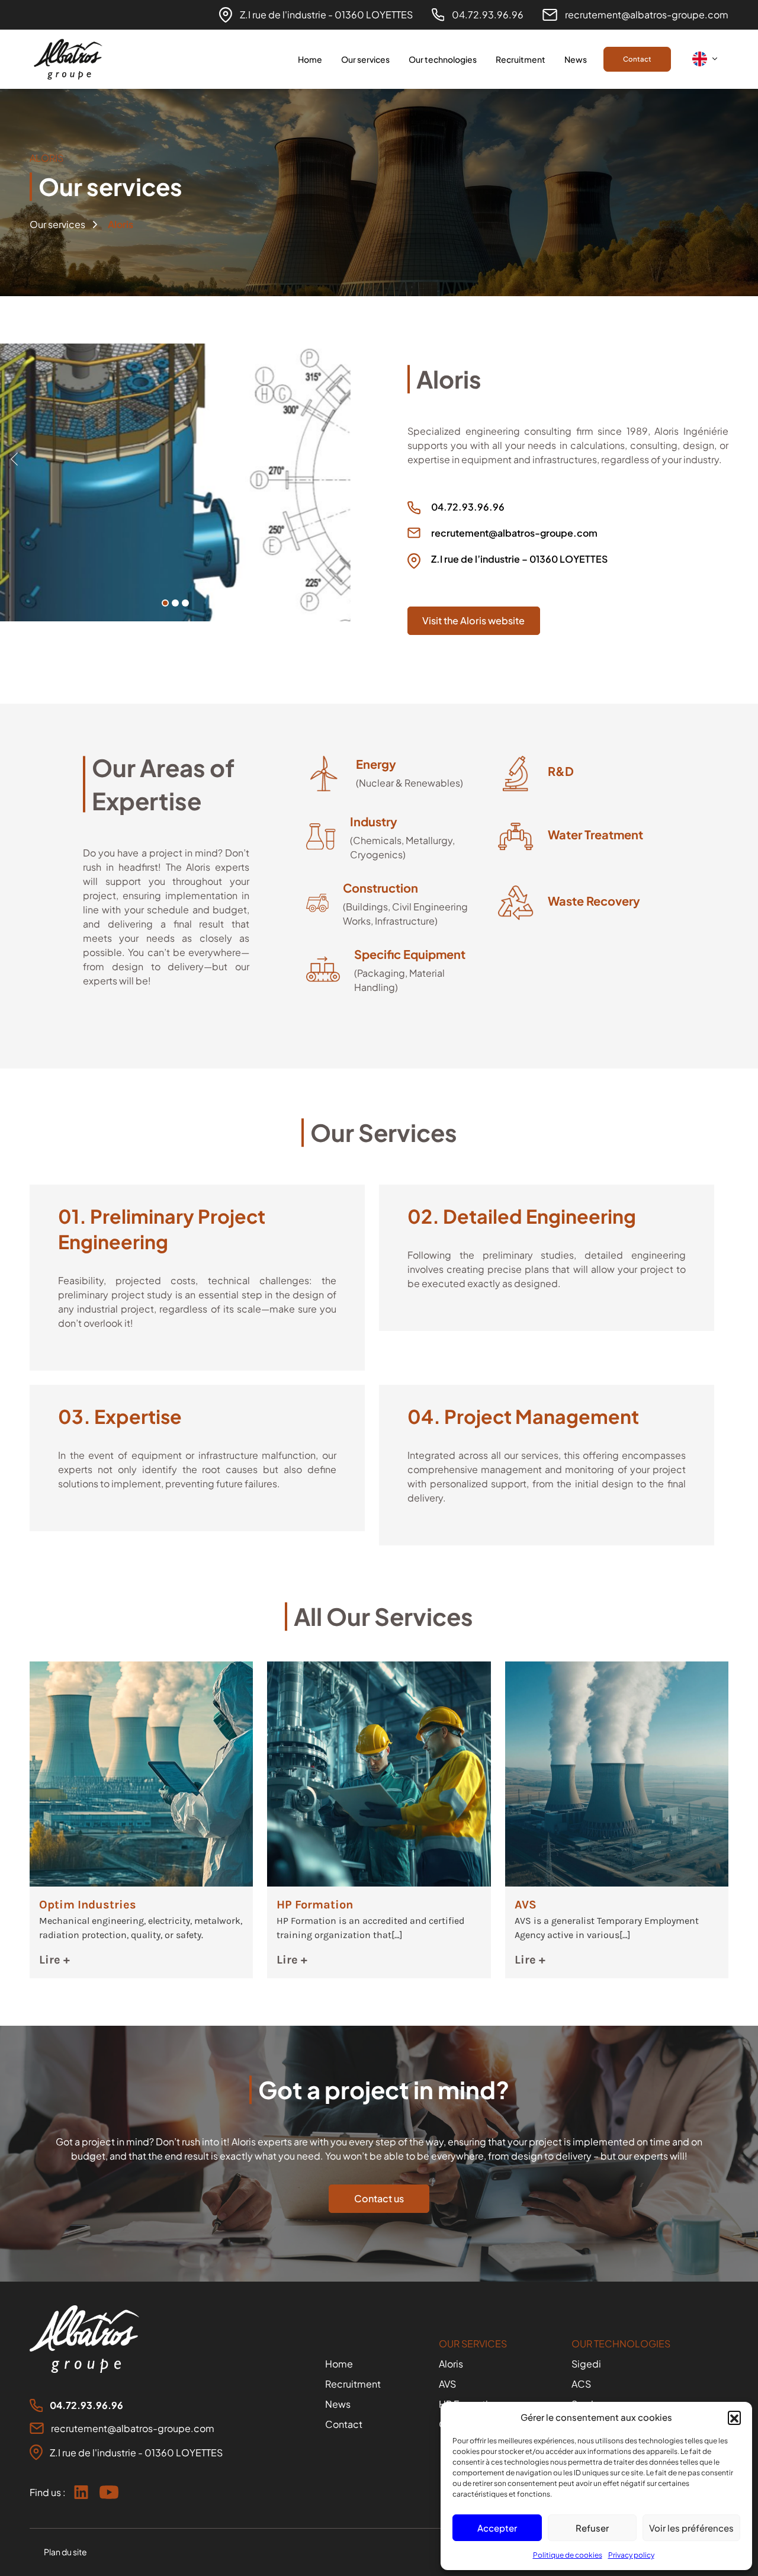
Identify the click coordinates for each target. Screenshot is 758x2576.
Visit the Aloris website (473, 620)
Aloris (451, 2364)
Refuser (592, 2528)
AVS (447, 2384)
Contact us (379, 2198)
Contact (637, 59)
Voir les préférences (691, 2528)
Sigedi (586, 2364)
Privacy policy (631, 2555)
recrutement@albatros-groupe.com (647, 15)
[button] (734, 2417)
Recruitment (521, 59)
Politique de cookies (568, 2555)
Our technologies (443, 59)
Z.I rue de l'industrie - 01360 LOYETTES (326, 15)
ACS (581, 2384)
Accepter (497, 2528)
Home (310, 59)
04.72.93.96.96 (488, 15)
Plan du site (65, 2552)
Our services (365, 59)
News (576, 59)
